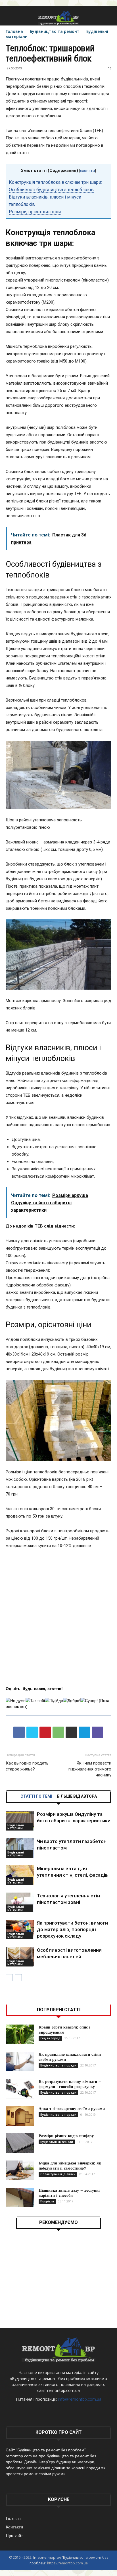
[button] (109, 18)
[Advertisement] (58, 1618)
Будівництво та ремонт (55, 31)
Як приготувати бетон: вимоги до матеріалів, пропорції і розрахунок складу (72, 1929)
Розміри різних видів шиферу (66, 2136)
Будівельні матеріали (16, 1827)
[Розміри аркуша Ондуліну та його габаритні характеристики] (20, 1821)
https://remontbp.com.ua (67, 2563)
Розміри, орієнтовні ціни (35, 212)
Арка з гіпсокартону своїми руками (72, 2109)
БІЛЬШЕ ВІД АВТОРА (77, 1796)
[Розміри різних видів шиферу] (20, 2143)
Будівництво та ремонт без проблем (48, 2378)
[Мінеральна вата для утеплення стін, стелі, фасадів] (20, 1875)
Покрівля (47, 2201)
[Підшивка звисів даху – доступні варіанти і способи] (20, 2197)
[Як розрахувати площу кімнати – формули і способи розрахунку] (20, 2089)
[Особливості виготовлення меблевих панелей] (20, 1957)
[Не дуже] (16, 1701)
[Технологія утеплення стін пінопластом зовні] (20, 1902)
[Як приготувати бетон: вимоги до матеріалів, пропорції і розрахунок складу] (20, 1930)
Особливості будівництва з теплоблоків (51, 190)
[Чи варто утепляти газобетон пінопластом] (20, 1848)
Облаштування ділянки (58, 2174)
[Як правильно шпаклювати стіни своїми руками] (20, 2062)
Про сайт (14, 2535)
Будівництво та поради (58, 2065)
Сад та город (50, 2038)
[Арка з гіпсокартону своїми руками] (20, 2116)
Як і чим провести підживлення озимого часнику (90, 1769)
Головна (14, 31)
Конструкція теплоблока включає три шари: (55, 182)
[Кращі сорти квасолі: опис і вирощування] (20, 2034)
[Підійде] (54, 1701)
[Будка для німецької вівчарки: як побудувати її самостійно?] (20, 2170)
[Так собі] (35, 1701)
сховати (87, 171)
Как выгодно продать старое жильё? (27, 1766)
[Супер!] (89, 1701)
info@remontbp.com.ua (80, 2399)
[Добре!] (72, 1701)
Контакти (14, 2527)
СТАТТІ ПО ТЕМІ (36, 1796)
